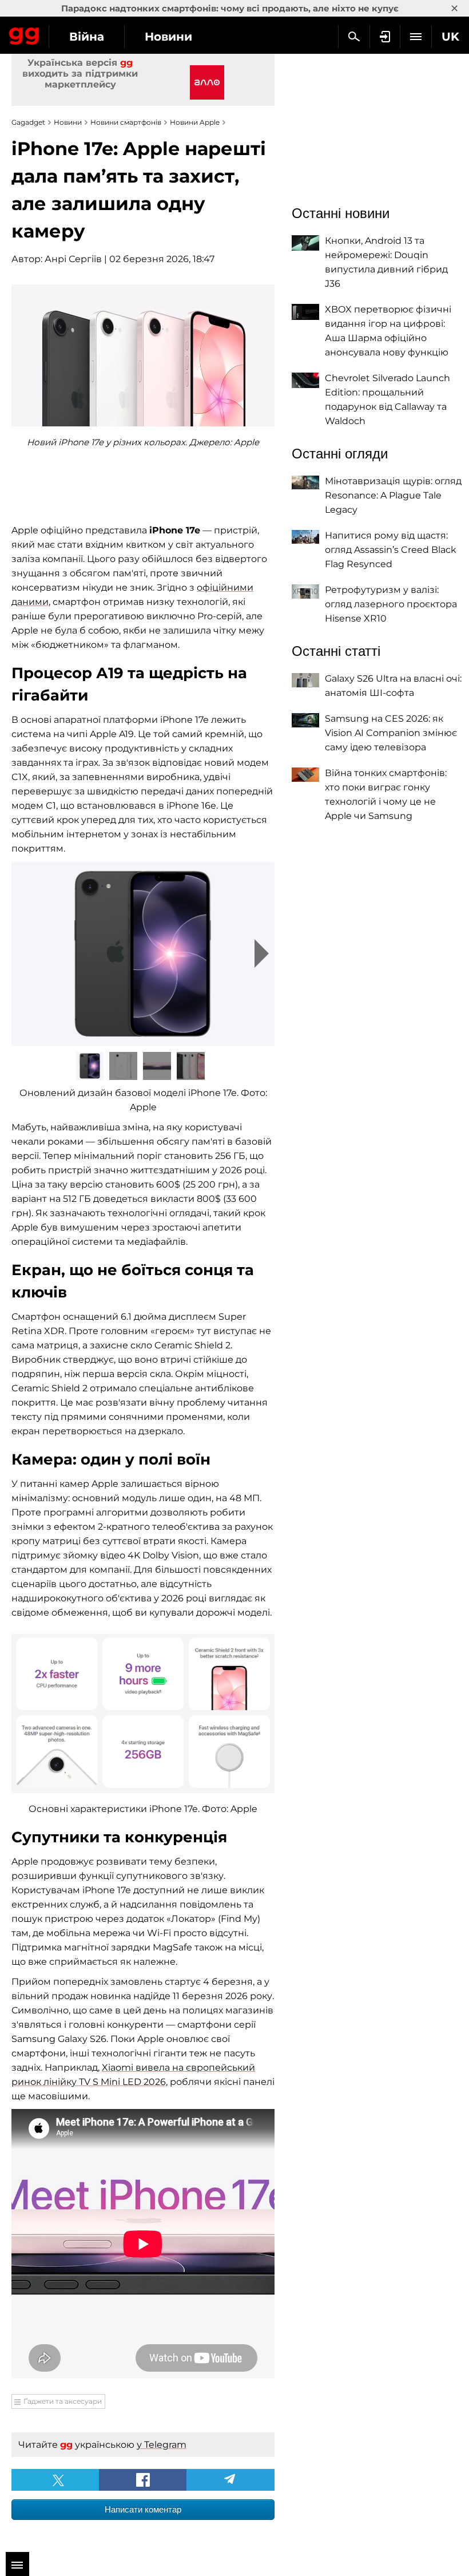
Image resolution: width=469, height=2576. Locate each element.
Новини (168, 37)
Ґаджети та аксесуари (63, 2401)
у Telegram (162, 2445)
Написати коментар (143, 2509)
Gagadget (24, 34)
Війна (87, 37)
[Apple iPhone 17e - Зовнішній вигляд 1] (143, 954)
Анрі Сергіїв (73, 259)
